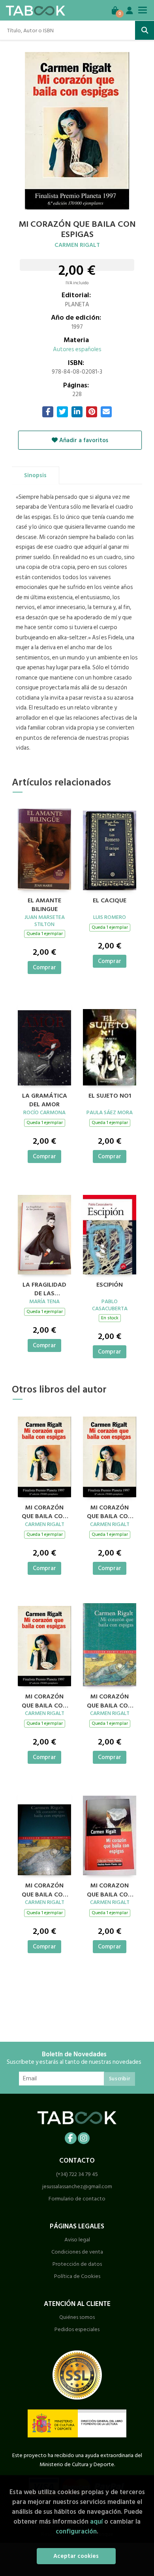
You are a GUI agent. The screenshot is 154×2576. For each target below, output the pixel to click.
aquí (96, 2521)
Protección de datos (77, 2264)
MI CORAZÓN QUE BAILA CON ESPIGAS (44, 1511)
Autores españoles (77, 349)
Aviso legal (77, 2240)
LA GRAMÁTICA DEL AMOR (45, 1099)
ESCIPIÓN (110, 1285)
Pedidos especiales (77, 2329)
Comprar (44, 968)
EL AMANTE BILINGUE (44, 904)
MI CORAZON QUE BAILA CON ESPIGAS (110, 1889)
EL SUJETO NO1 (110, 1096)
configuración (76, 2531)
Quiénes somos (77, 2317)
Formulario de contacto (77, 2199)
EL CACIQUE (110, 901)
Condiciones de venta (77, 2252)
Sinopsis (35, 475)
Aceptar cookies (76, 2556)
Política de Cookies (77, 2276)
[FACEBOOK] (71, 2138)
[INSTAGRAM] (84, 2138)
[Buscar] (145, 30)
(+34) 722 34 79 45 (77, 2174)
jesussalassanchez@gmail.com (77, 2186)
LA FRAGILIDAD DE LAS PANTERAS (44, 1288)
